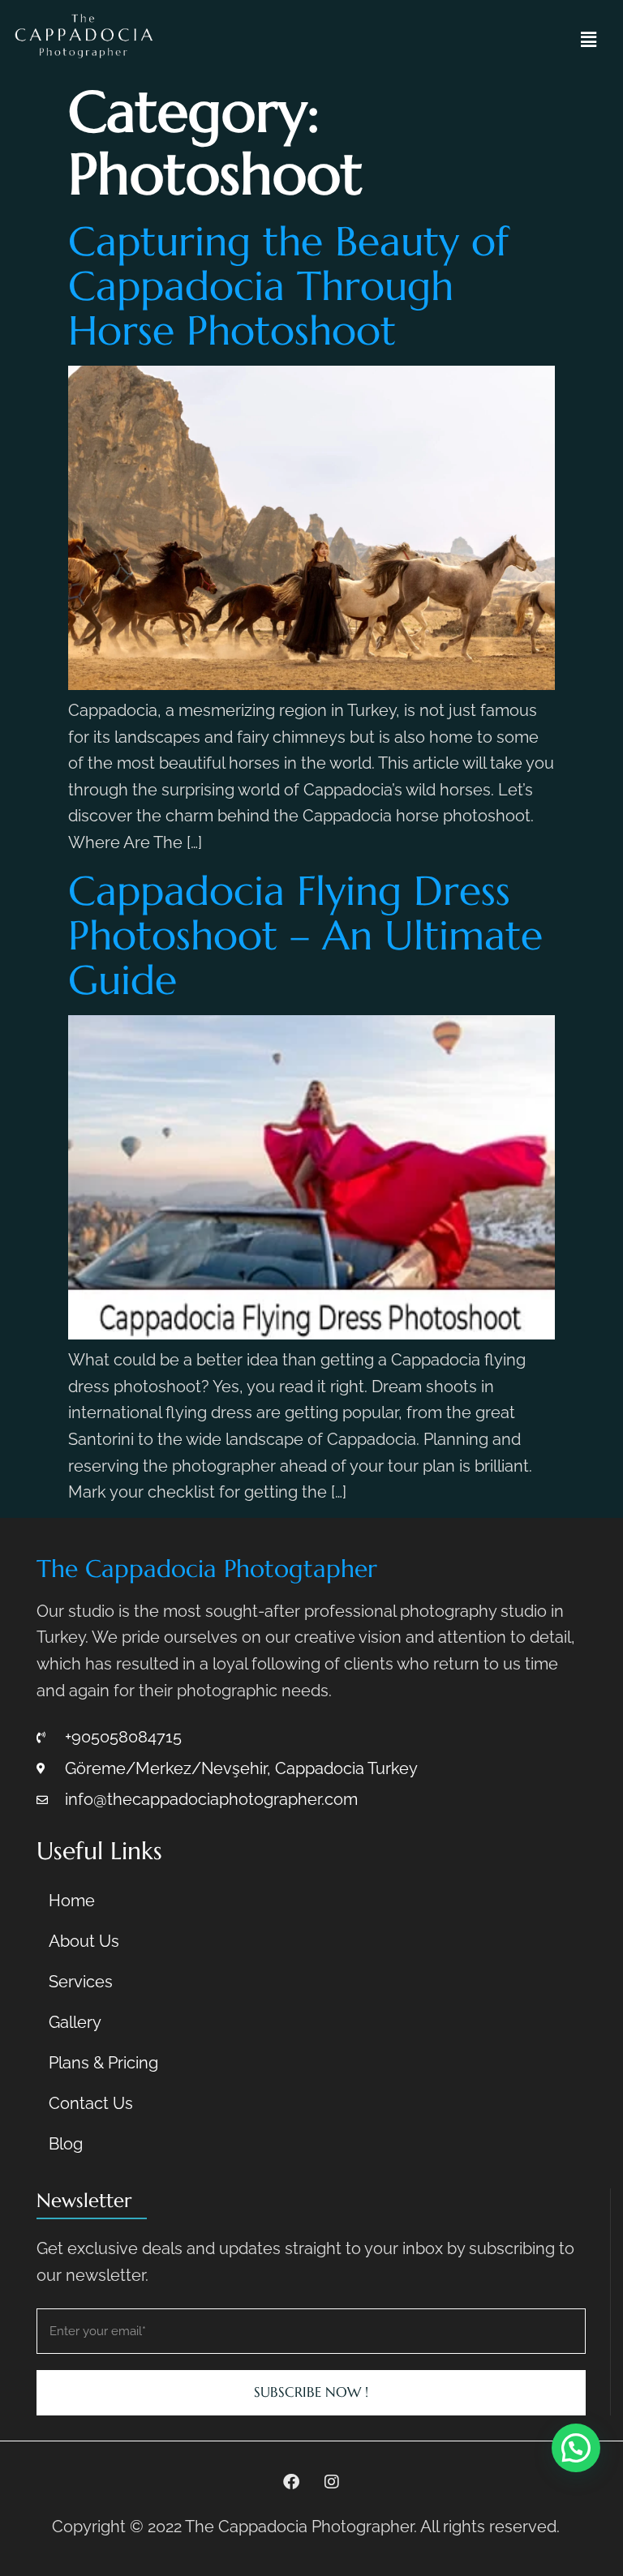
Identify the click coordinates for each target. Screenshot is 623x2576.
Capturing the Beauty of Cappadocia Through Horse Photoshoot (288, 286)
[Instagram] (332, 2482)
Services (81, 1982)
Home (72, 1901)
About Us (84, 1941)
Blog (66, 2144)
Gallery (75, 2022)
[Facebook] (291, 2482)
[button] (588, 40)
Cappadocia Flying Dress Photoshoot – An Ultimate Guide (305, 935)
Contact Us (91, 2103)
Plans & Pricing (103, 2063)
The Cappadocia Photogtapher (207, 1569)
